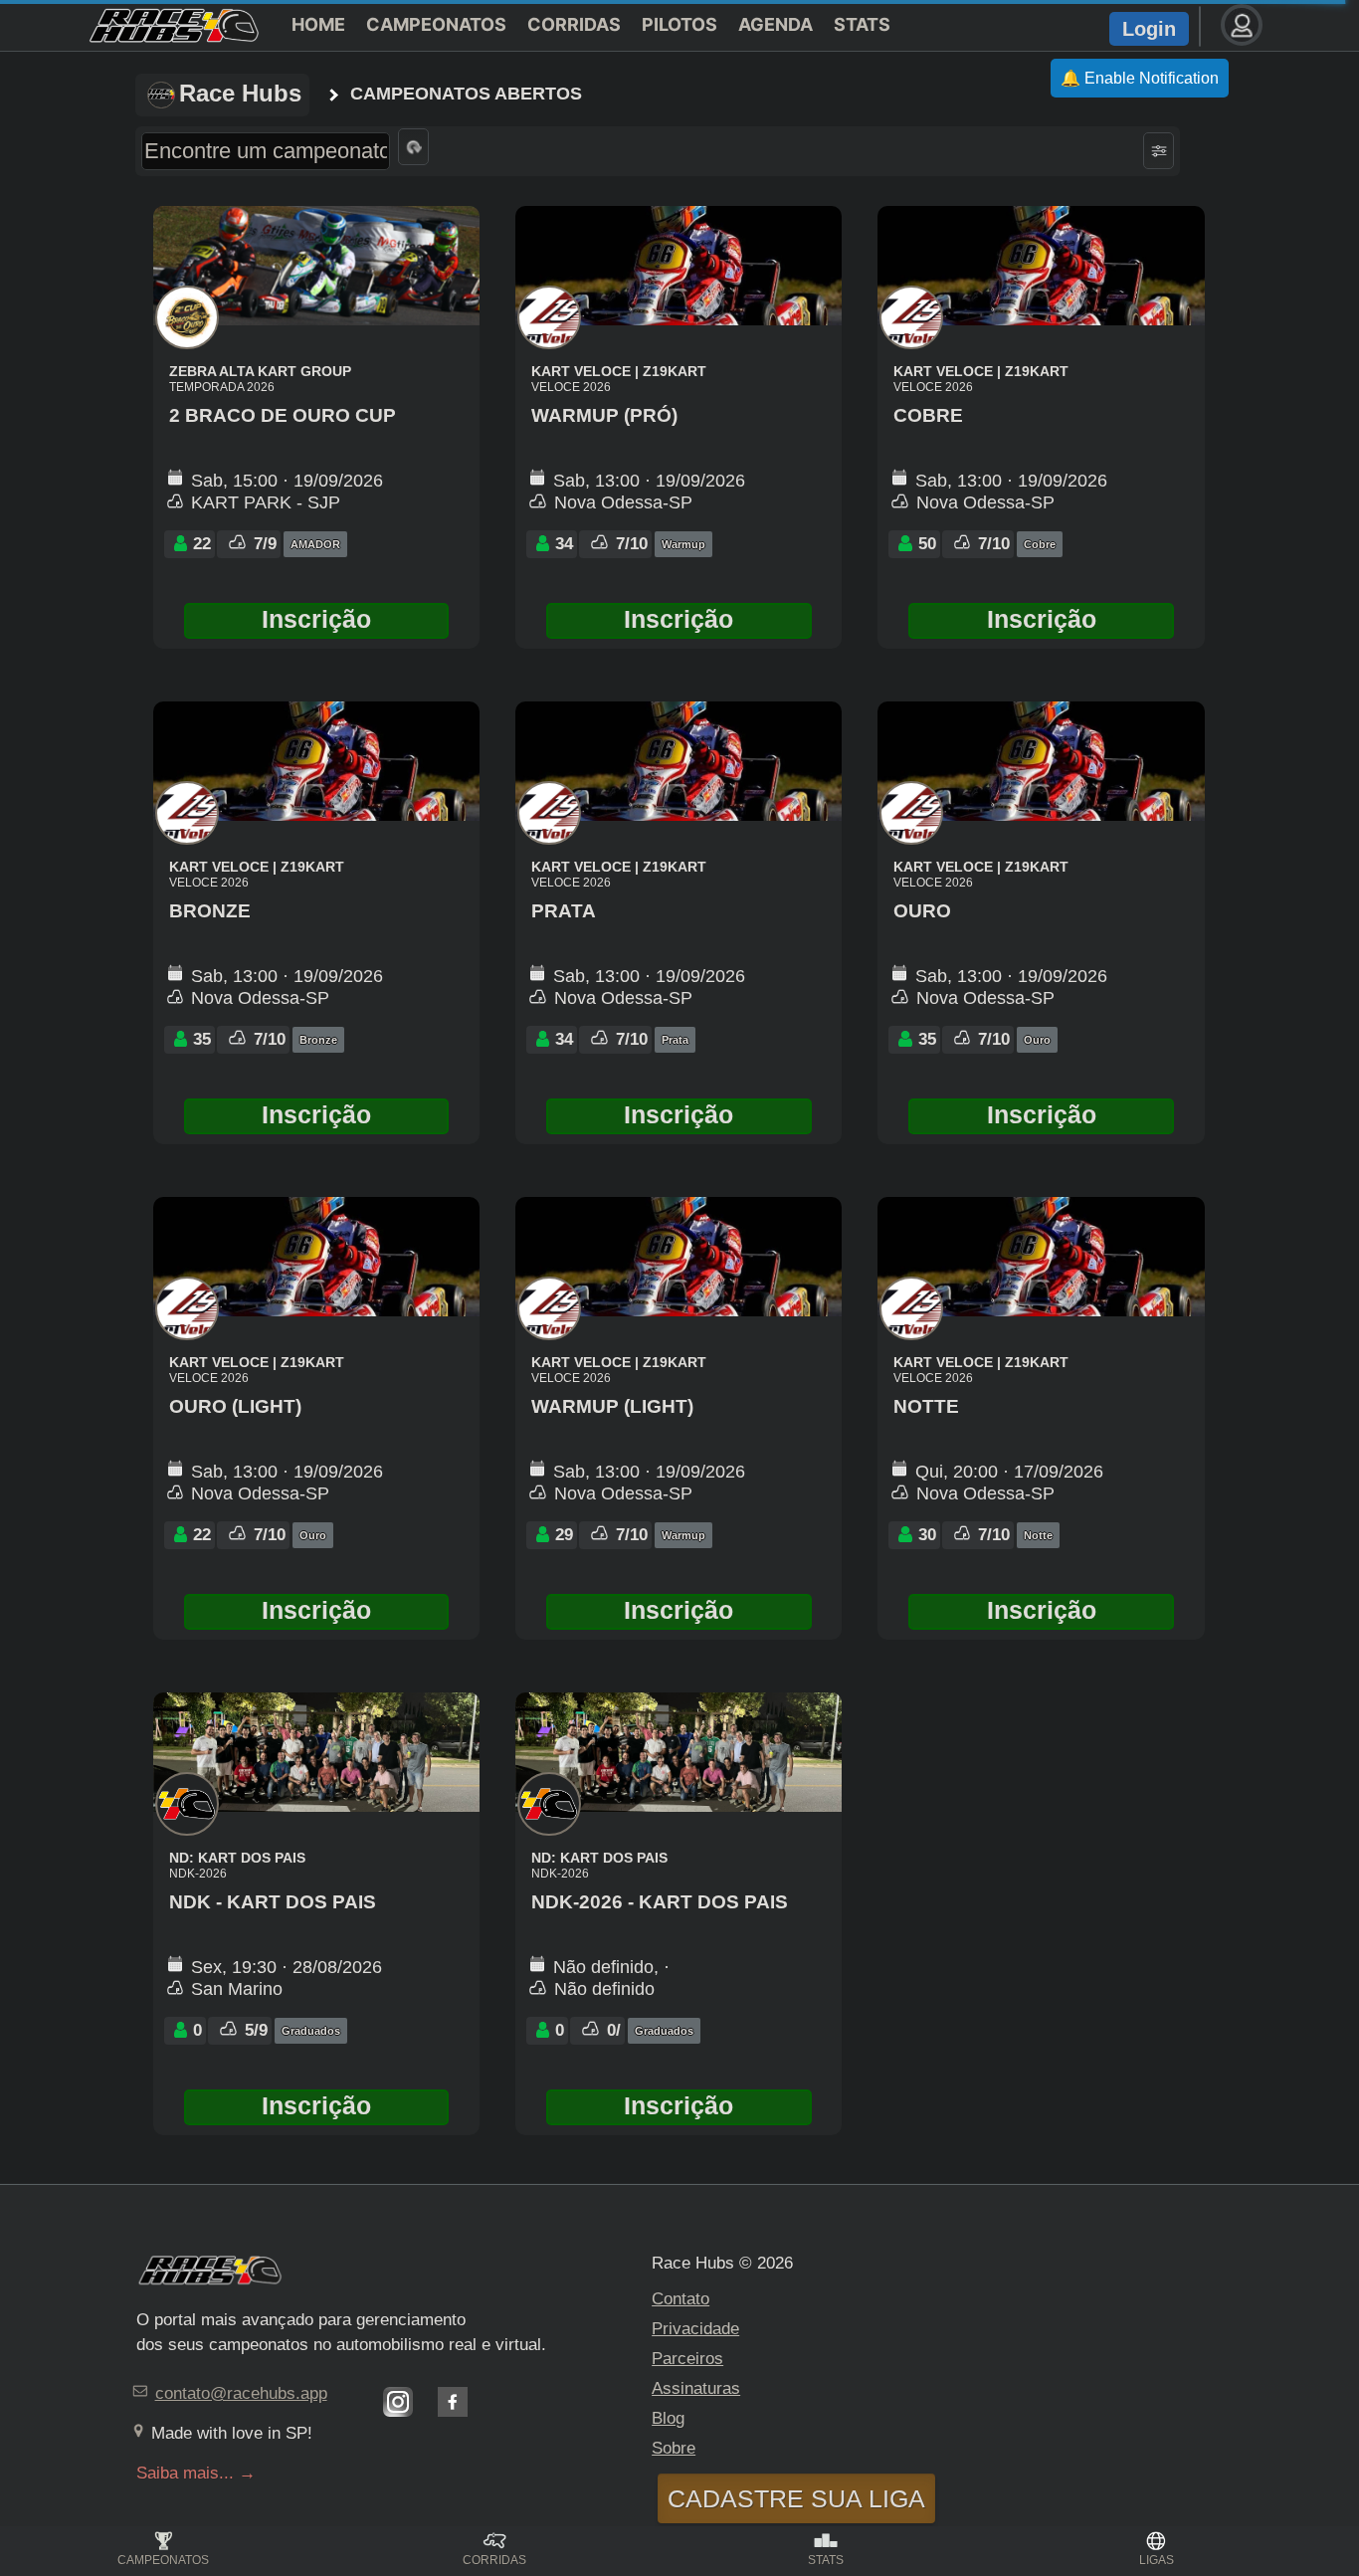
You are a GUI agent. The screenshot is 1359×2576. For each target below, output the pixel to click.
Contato (680, 2299)
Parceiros (687, 2359)
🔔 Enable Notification (1140, 78)
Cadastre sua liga (796, 2498)
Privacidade (695, 2329)
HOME (318, 24)
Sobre (674, 2448)
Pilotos (679, 24)
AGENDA (776, 24)
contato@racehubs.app (241, 2393)
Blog (668, 2418)
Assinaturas (696, 2388)
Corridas (574, 24)
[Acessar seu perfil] (1242, 25)
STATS (862, 24)
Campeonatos (436, 24)
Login (1149, 29)
